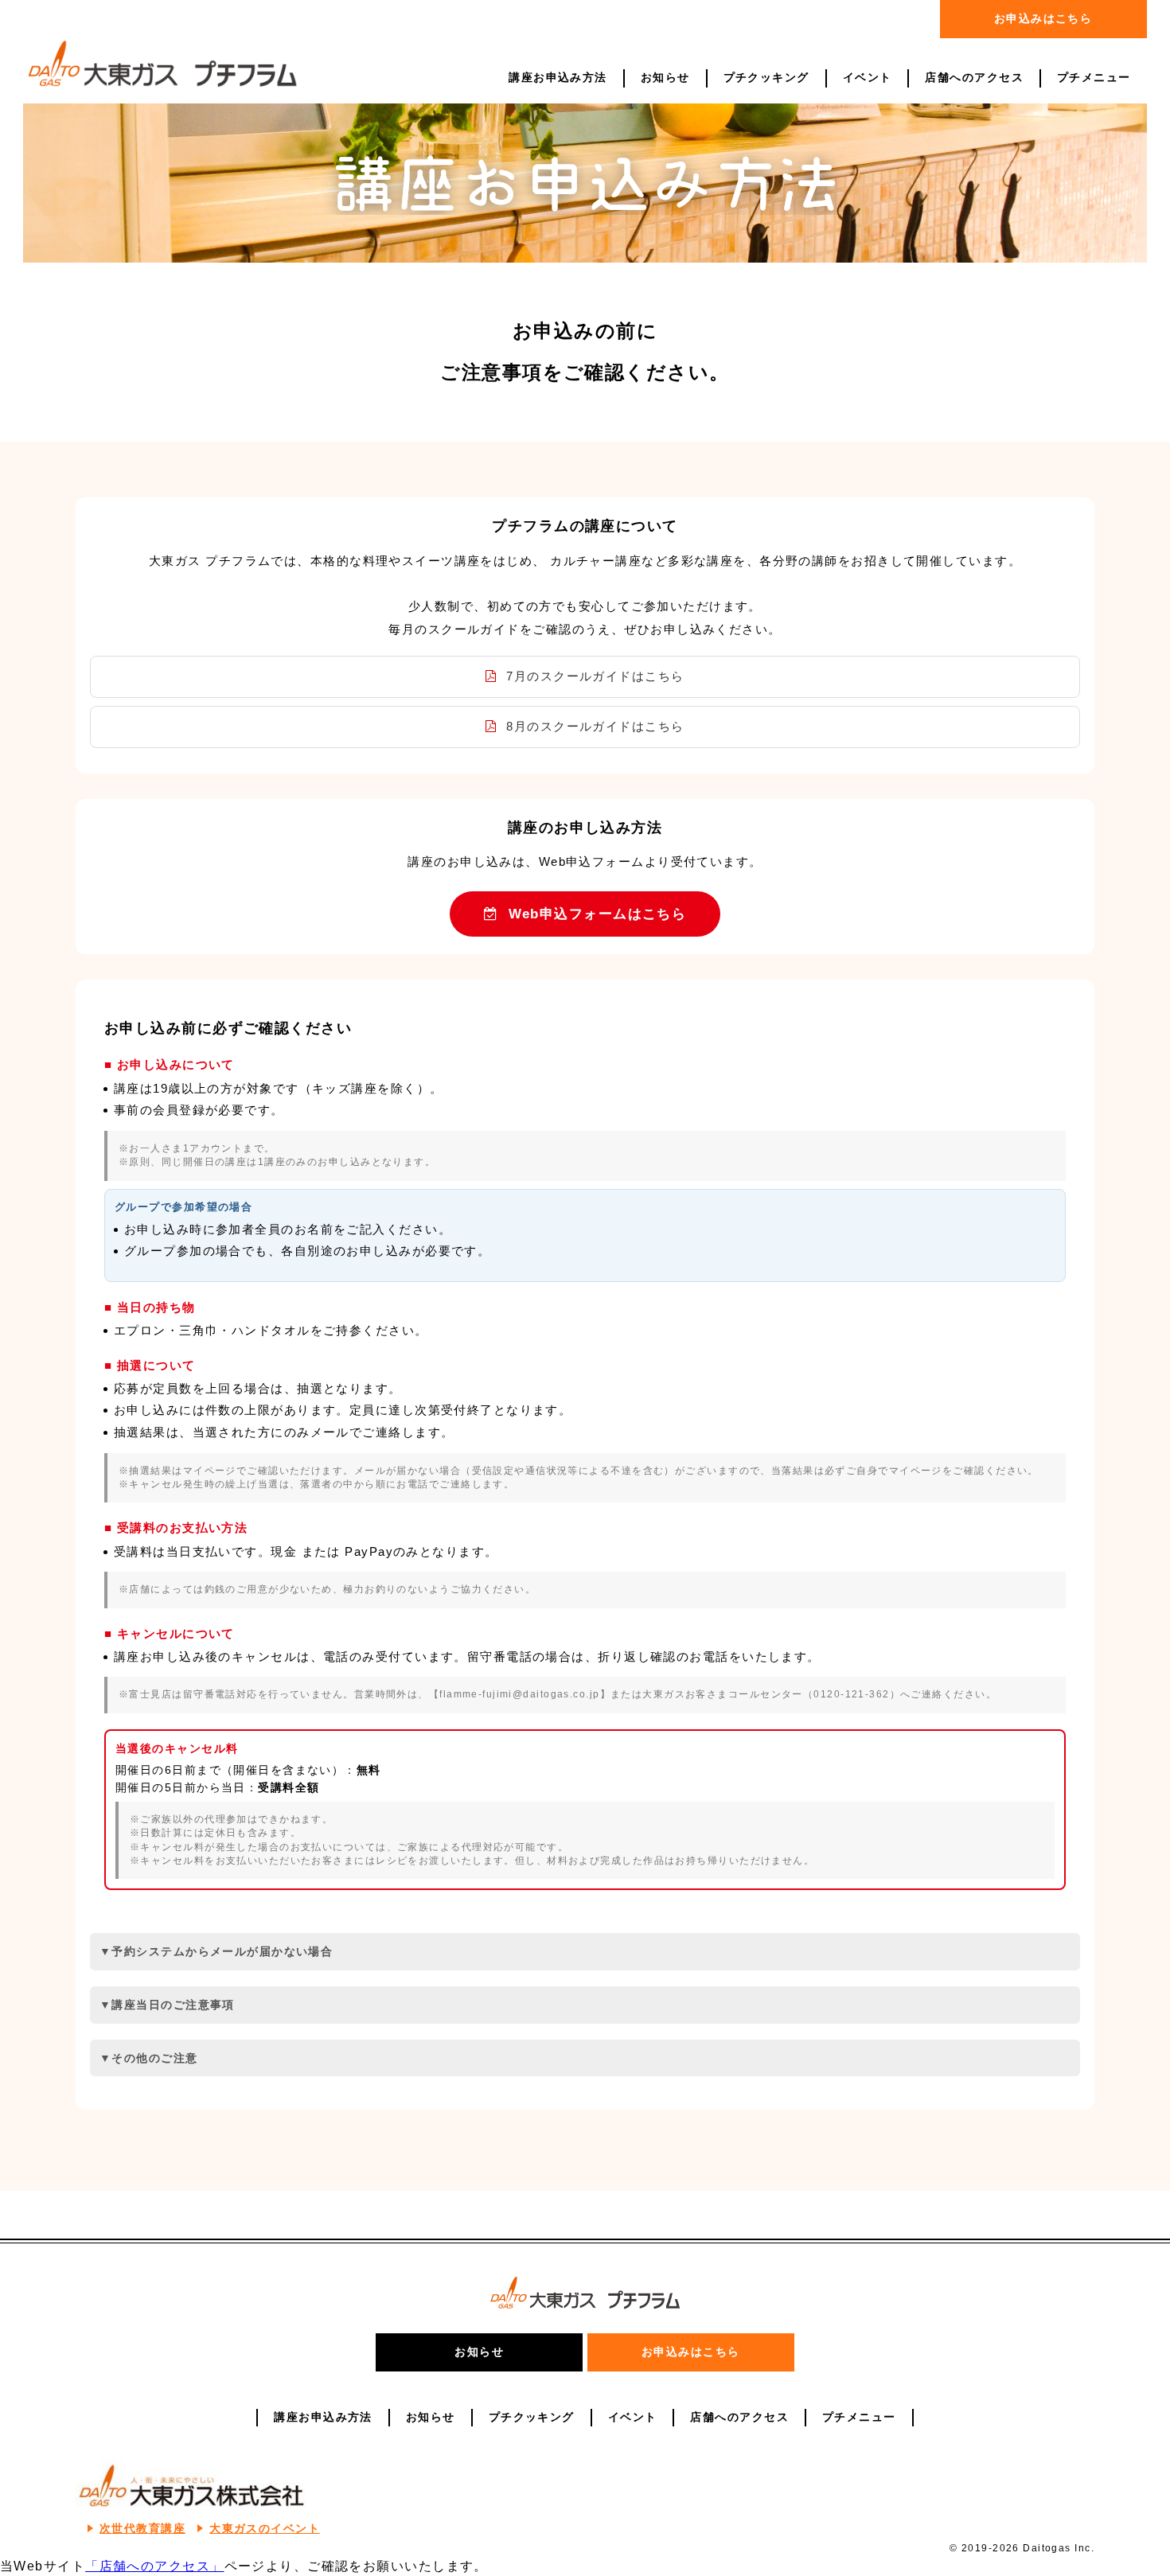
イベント (868, 78)
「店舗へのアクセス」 (154, 2566)
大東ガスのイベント (265, 2529)
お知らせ (665, 78)
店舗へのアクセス (974, 78)
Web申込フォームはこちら (595, 914)
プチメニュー (1094, 78)
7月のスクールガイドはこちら (593, 676)
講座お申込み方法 (558, 78)
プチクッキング (766, 78)
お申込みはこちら (1043, 18)
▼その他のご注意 (149, 2058)
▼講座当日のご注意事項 (167, 2005)
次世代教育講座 (142, 2529)
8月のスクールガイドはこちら (593, 726)
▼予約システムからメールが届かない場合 (216, 1951)
